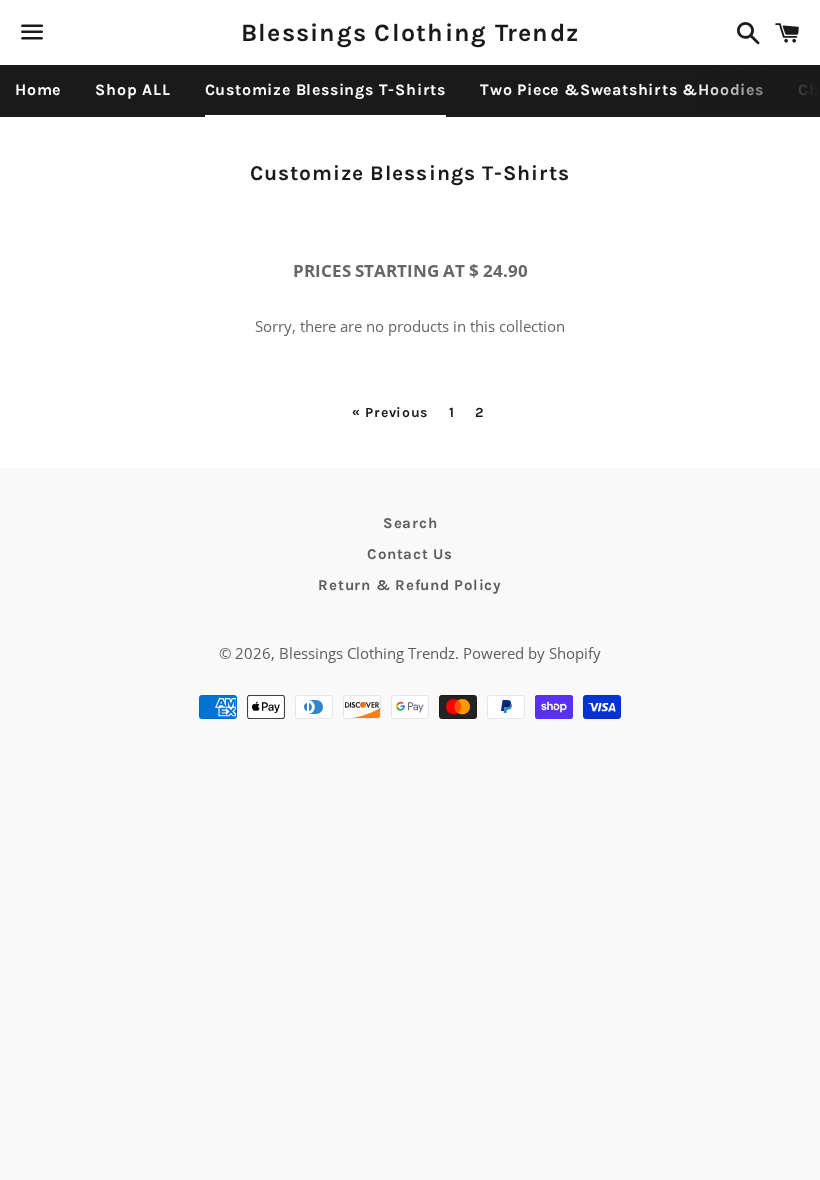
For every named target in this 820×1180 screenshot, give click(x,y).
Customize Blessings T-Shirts (325, 89)
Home (38, 89)
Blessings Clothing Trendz (410, 32)
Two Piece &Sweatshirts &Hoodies (622, 89)
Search (410, 523)
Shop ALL (132, 89)
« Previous (390, 413)
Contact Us (410, 554)
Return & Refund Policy (410, 585)
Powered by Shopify (532, 653)
